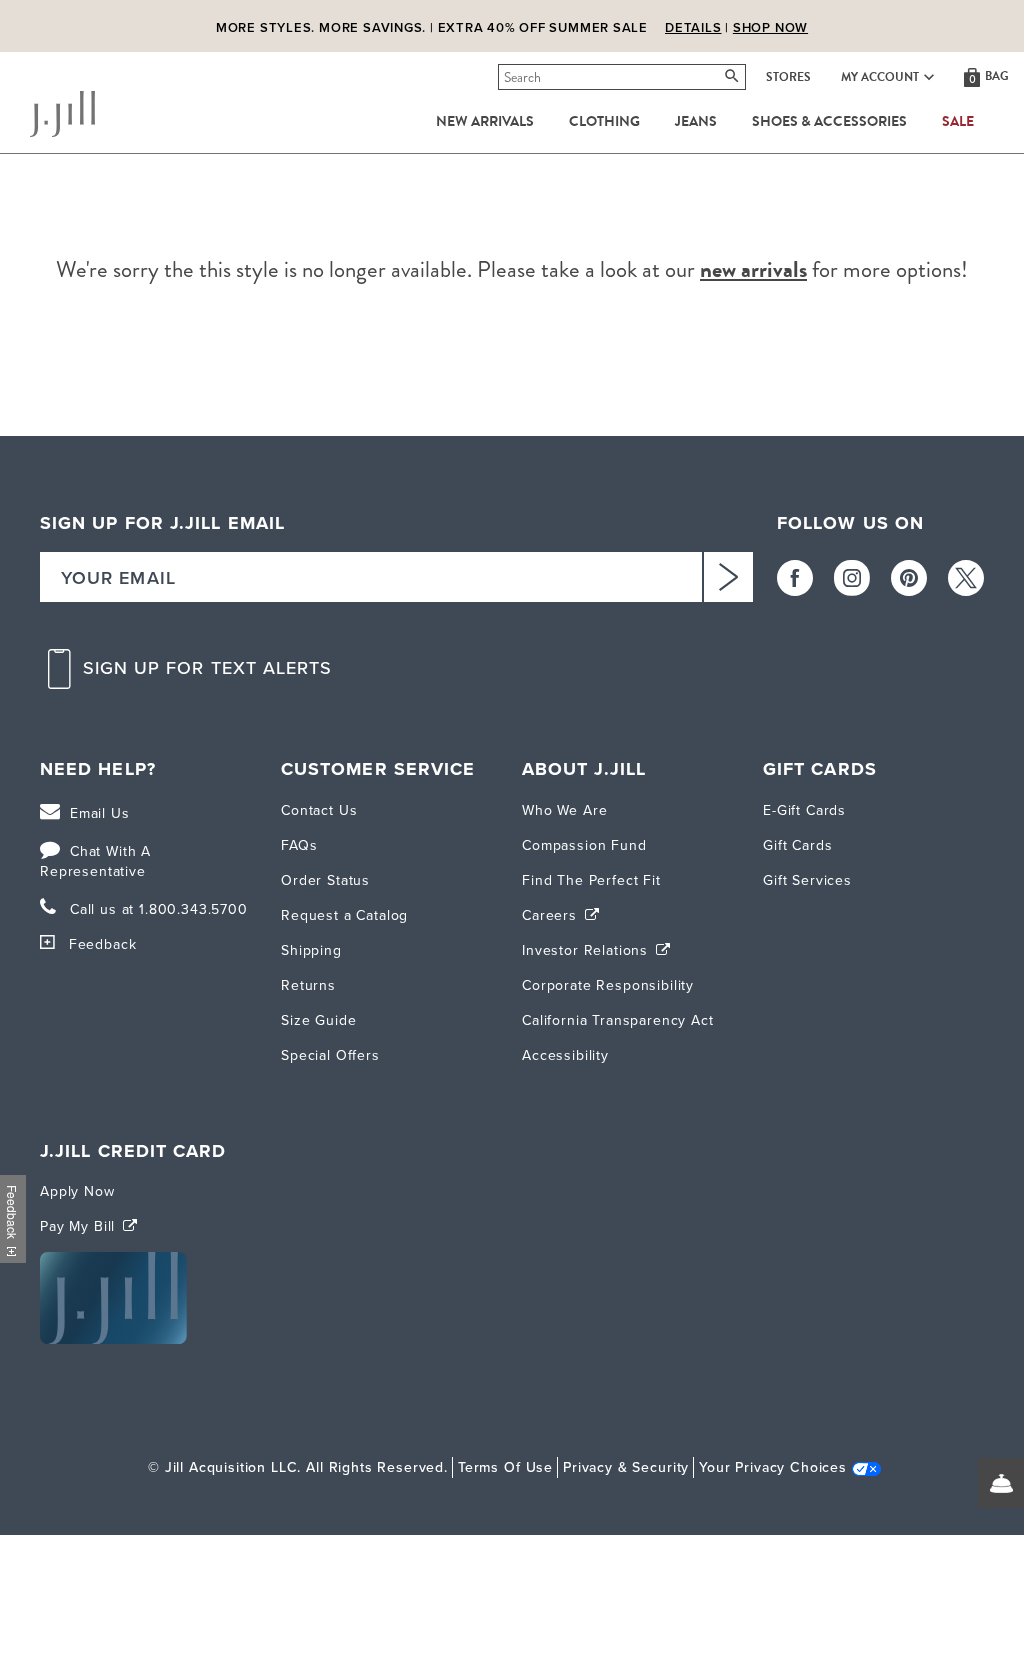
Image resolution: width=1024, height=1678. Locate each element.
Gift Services (807, 880)
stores (788, 77)
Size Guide (318, 1020)
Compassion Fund (584, 845)
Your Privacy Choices (773, 1467)
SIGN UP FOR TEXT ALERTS (208, 668)
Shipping (311, 950)
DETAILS (693, 27)
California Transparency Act (618, 1020)
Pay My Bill (80, 1226)
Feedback (102, 944)
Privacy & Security (626, 1467)
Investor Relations (587, 950)
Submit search (501, 77)
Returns (308, 985)
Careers (552, 915)
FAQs (299, 845)
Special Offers (330, 1055)
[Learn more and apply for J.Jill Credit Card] (113, 1339)
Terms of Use (505, 1467)
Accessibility (565, 1055)
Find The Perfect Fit (591, 880)
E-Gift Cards (804, 810)
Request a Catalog (344, 915)
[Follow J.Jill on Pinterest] (909, 578)
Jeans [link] (696, 122)
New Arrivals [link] (485, 122)
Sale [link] (958, 122)
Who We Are (564, 810)
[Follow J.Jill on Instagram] (852, 578)
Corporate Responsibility (608, 985)
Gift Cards (797, 845)
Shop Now (770, 27)
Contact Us (319, 810)
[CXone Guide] (1001, 1483)
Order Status (325, 880)
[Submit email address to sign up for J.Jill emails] (728, 577)
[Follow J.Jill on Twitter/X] (966, 578)
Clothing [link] (604, 122)
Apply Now (77, 1191)
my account (880, 77)
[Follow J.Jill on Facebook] (795, 578)
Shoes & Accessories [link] (829, 122)
